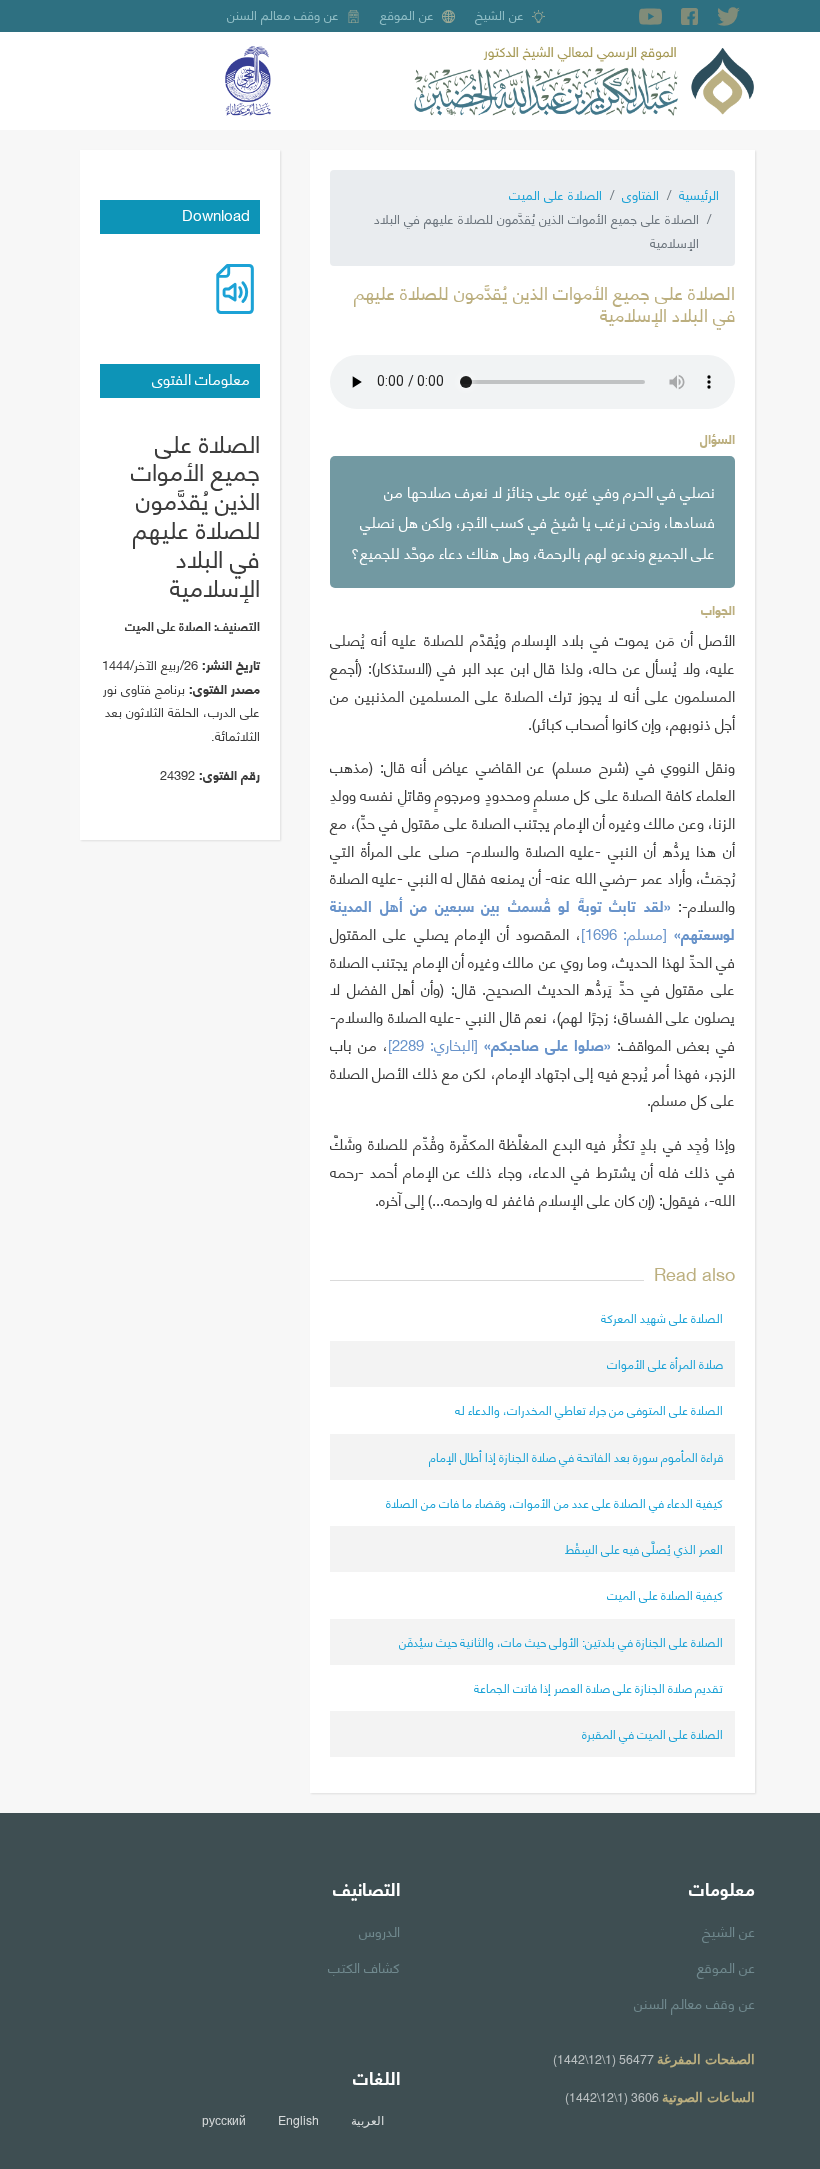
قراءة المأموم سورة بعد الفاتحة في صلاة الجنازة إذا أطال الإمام (576, 1456)
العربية (367, 2120)
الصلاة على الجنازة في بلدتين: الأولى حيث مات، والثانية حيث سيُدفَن (561, 1641)
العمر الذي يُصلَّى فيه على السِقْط (644, 1548)
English (298, 2120)
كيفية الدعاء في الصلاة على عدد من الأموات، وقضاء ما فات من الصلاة (554, 1502)
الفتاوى (640, 194)
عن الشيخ (499, 14)
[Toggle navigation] (94, 81)
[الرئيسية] (584, 78)
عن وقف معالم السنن (283, 14)
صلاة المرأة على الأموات (665, 1363)
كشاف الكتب (364, 1966)
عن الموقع (407, 14)
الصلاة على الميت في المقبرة (652, 1733)
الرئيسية (699, 194)
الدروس (379, 1930)
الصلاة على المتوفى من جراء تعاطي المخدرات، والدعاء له (589, 1409)
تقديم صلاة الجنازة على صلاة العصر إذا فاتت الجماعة (598, 1687)
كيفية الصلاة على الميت (665, 1594)
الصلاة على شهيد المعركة (662, 1317)
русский (224, 2120)
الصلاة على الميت (555, 194)
